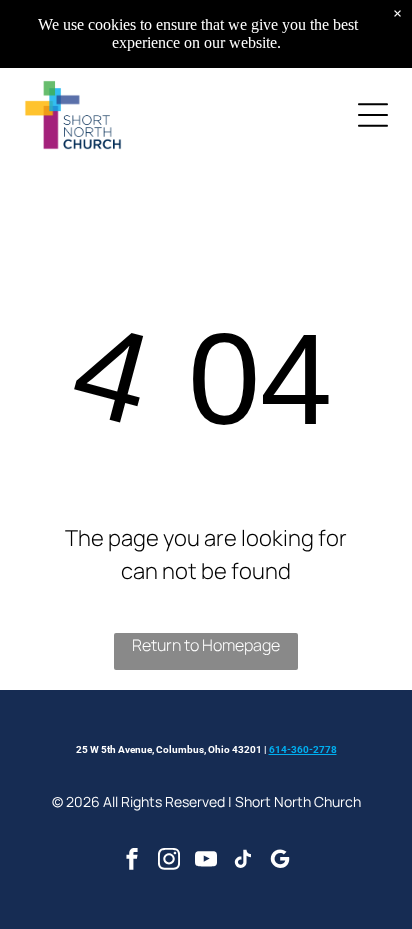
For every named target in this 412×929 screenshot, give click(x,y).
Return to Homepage (206, 645)
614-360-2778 (303, 749)
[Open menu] (373, 115)
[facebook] (132, 861)
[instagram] (169, 861)
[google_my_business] (280, 861)
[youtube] (206, 861)
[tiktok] (243, 861)
